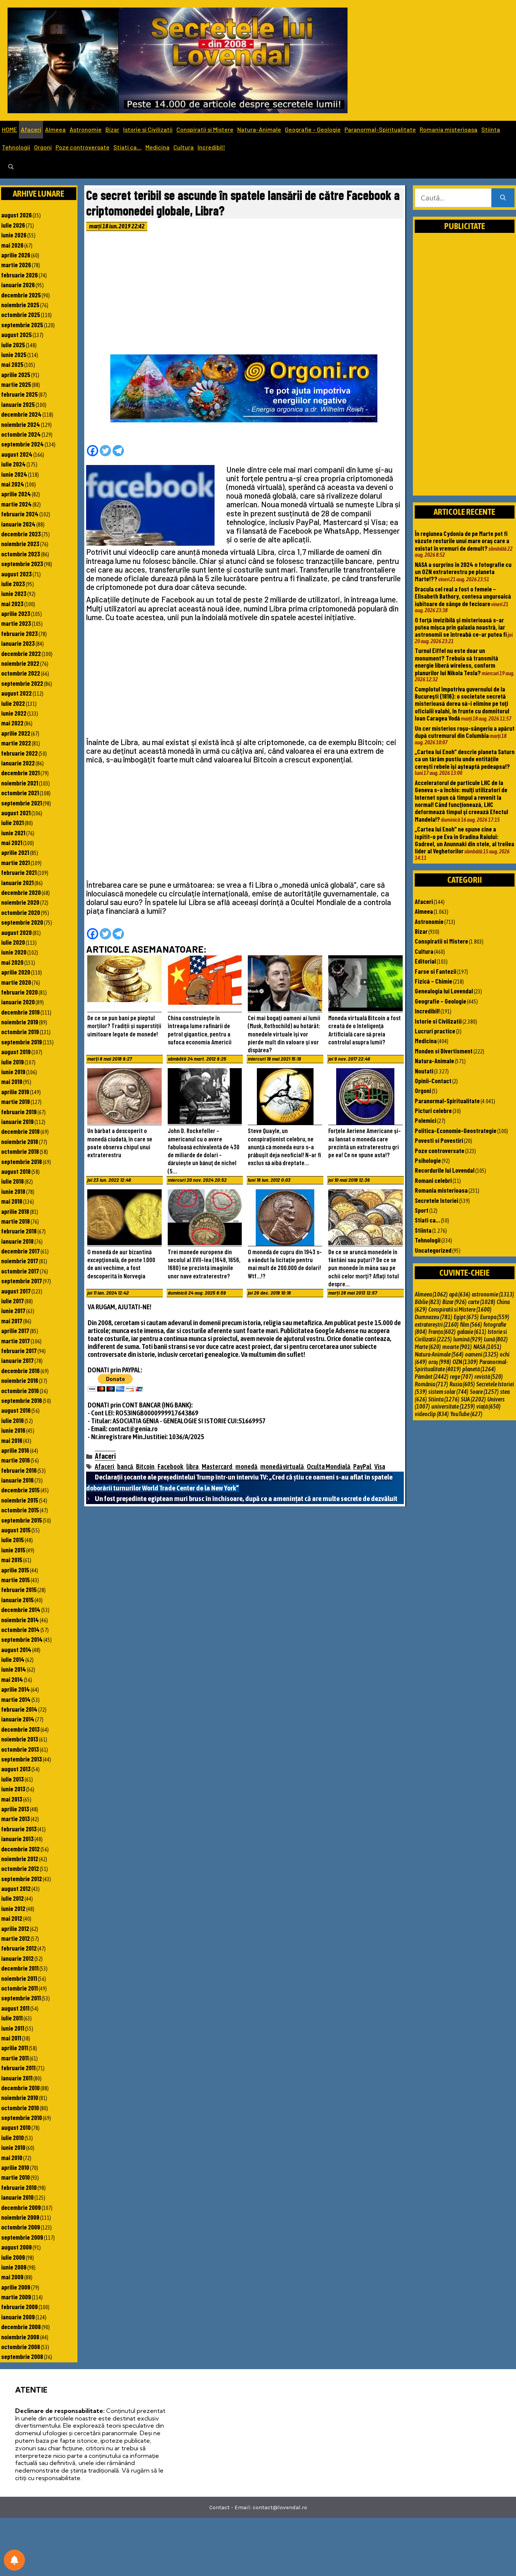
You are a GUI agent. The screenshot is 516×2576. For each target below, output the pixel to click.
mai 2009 (12, 2277)
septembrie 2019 (22, 1042)
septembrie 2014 (22, 1639)
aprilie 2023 (16, 613)
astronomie (493, 1294)
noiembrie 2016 (20, 1380)
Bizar (112, 129)
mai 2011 (11, 2038)
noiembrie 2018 (20, 1141)
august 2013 (16, 1769)
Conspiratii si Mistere (205, 129)
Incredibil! (211, 147)
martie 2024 (16, 504)
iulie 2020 (13, 942)
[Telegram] (118, 451)
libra (192, 1467)
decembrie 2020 (21, 892)
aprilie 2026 (16, 255)
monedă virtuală (282, 1467)
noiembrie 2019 (20, 1022)
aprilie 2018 (15, 1211)
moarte (457, 1347)
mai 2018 (12, 1201)
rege (461, 1377)
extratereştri (437, 1324)
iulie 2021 (12, 822)
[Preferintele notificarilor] (14, 2560)
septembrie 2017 (22, 1281)
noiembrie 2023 (20, 544)
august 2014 (16, 1649)
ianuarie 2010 (17, 2197)
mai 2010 (12, 2157)
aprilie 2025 (16, 374)
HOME (9, 129)
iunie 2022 (14, 713)
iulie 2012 (12, 1898)
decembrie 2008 (21, 2327)
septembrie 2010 (22, 2117)
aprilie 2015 (15, 1570)
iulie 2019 (12, 1062)
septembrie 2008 (22, 2356)
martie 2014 (16, 1699)
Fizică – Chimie (433, 981)
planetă (479, 1369)
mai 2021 (12, 842)
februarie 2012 (19, 1948)
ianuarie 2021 (17, 882)
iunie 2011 (13, 2028)
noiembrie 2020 (20, 902)
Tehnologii (16, 147)
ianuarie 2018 (17, 1241)
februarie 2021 (19, 872)
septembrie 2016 (22, 1400)
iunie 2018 (13, 1191)
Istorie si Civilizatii (148, 129)
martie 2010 (15, 2177)
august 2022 (16, 693)
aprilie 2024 (16, 494)
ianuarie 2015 (17, 1600)
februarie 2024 (20, 514)
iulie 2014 (13, 1659)
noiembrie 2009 (20, 2217)
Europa (495, 1317)
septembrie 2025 (22, 325)
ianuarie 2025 (18, 404)
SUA (473, 1399)
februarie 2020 (19, 992)
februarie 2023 (19, 633)
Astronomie (86, 129)
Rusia (462, 1384)
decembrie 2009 (21, 2207)
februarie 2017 (19, 1350)
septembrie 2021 (22, 803)
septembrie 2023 (22, 564)
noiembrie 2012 (20, 1858)
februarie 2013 (19, 1829)
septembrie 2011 (21, 1998)
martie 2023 (16, 623)
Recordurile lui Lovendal (445, 1170)
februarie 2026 (19, 275)
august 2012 (16, 1888)
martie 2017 (15, 1341)
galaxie (472, 1332)
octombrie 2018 (20, 1151)
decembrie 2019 (20, 1012)
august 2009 (16, 2247)
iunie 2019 (13, 1072)
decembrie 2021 (20, 773)
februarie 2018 (19, 1231)
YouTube (466, 1414)
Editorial (425, 961)
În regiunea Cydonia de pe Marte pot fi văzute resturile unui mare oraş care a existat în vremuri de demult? (462, 541)
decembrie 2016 (20, 1370)
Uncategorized (433, 1250)
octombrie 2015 (20, 1510)
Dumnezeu (433, 1317)
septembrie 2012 (22, 1878)
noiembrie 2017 (20, 1261)
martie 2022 (16, 743)
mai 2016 (12, 1440)
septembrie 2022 (22, 683)
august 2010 (16, 2127)
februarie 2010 (19, 2187)
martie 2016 (15, 1460)
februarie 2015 (19, 1589)
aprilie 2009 (16, 2287)
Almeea (55, 129)
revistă (489, 1377)
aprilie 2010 (15, 2167)
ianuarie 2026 (18, 285)
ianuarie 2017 (17, 1360)
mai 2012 (12, 1918)
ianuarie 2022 (18, 763)
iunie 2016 (13, 1430)
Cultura (184, 147)
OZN (465, 1362)
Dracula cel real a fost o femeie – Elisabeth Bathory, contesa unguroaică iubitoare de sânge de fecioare (463, 596)
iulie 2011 (12, 2018)
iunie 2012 (13, 1908)
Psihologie (428, 1160)
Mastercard (217, 1467)
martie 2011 (15, 2058)
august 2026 (16, 215)
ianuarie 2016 (17, 1480)
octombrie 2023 (21, 554)
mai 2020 (12, 962)
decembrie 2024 (21, 414)
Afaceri (31, 129)
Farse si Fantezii (436, 971)
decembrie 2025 (21, 295)
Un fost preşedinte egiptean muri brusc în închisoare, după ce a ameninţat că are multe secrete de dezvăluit (246, 1498)
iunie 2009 (14, 2267)
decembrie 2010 (20, 2088)
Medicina (158, 147)
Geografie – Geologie (313, 129)
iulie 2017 (12, 1301)
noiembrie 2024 (21, 424)
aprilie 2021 (15, 852)
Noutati (424, 1071)
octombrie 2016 (20, 1390)
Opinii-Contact (433, 1081)
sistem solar (448, 1392)
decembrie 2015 (20, 1490)
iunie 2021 (13, 833)
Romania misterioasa (449, 129)
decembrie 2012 (20, 1849)
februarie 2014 (19, 1709)
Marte (428, 1347)
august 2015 (16, 1530)
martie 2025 (16, 384)
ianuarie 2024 (18, 524)
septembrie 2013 (22, 1759)
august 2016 (16, 1410)
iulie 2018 (12, 1181)
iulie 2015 (12, 1540)
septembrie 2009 (22, 2237)
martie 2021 (15, 862)
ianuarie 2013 (17, 1838)
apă (460, 1294)
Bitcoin (145, 1467)
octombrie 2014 (20, 1629)
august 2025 (16, 334)
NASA (487, 1347)
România (431, 1384)
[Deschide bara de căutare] (11, 167)
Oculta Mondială (328, 1467)
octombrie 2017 (20, 1271)
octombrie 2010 (20, 2108)
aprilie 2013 (15, 1809)
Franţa (442, 1332)
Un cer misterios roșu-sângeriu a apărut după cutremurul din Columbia (465, 732)
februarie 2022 (19, 753)
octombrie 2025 (21, 314)
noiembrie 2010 (20, 2097)
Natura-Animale (259, 129)
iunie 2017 (13, 1310)
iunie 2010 (13, 2147)
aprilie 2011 (15, 2048)
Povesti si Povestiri (439, 1140)
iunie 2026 (14, 235)
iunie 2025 (14, 354)
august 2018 (16, 1171)
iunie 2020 (14, 952)
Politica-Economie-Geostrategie (456, 1130)
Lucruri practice (435, 1031)
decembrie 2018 (20, 1131)
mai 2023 (12, 604)
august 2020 (16, 932)
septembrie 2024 (22, 444)
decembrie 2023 (21, 534)
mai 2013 (12, 1799)
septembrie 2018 (22, 1161)
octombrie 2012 (20, 1868)
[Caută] (503, 198)
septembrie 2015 (22, 1520)
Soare (484, 1392)
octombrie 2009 (21, 2227)
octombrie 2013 (20, 1749)
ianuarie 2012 (17, 1958)
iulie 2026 (13, 225)
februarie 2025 (19, 394)
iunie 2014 (14, 1669)
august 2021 (16, 813)
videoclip (432, 1414)
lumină (468, 1339)
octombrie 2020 (21, 912)
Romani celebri (433, 1180)
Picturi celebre (433, 1110)
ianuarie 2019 (17, 1121)
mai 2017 (12, 1321)
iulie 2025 (13, 345)
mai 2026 (12, 245)
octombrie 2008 (21, 2347)
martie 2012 (15, 1938)
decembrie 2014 (21, 1609)
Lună (496, 1339)
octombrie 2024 (21, 434)
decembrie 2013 (20, 1729)
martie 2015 (15, 1580)
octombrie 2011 (19, 1988)
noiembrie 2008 (20, 2337)
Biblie (428, 1302)
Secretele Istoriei (436, 1200)
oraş (440, 1362)
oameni (482, 1354)
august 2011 (15, 2008)
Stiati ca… (127, 147)
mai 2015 (12, 1560)
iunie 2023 (14, 593)
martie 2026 (16, 265)
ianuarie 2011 (17, 2078)
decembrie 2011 (20, 1968)
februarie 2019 (19, 1112)
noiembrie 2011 (19, 1978)
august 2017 (16, 1291)
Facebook (170, 1467)
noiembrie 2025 (20, 305)
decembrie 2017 (20, 1251)
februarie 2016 (19, 1470)
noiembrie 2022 (20, 663)
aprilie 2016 (15, 1450)
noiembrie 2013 (20, 1739)
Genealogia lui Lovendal (444, 991)
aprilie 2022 (16, 733)
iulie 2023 (13, 584)
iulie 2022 (13, 703)
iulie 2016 (12, 1420)
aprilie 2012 (15, 1928)
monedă (246, 1467)
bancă (125, 1467)
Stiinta (491, 129)
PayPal (362, 1467)
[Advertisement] (245, 295)
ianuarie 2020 (18, 1002)
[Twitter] (105, 451)
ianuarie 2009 (18, 2317)
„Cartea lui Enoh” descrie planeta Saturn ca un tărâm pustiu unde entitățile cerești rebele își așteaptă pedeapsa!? (465, 759)
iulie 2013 (12, 1779)
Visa (380, 1467)
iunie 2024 (14, 474)
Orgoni (43, 147)
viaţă (488, 1406)
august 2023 (16, 574)
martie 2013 (15, 1818)
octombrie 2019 (20, 1032)
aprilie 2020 (16, 972)
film (471, 1324)
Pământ (432, 1377)
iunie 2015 (13, 1550)
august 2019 (16, 1052)
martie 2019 (15, 1101)
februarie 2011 (18, 2068)
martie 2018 (15, 1221)
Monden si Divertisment (444, 1051)
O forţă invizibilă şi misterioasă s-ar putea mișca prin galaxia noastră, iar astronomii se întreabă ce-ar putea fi (461, 627)
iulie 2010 (12, 2137)
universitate (453, 1406)
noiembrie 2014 (20, 1620)
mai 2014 (12, 1679)
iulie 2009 (13, 2257)
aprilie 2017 (15, 1330)
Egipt (466, 1317)
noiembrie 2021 (20, 783)
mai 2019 (12, 1081)
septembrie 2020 (22, 922)
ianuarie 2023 (18, 643)
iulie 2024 (13, 464)
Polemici (426, 1120)
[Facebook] (93, 451)
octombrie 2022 (21, 673)
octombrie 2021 (20, 793)
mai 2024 (13, 484)
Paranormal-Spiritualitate (380, 129)
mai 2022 (12, 723)
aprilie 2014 (15, 1689)
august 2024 (17, 454)
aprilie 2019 (15, 1092)
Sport (422, 1210)
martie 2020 (16, 982)
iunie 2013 (13, 1789)
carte (482, 1302)
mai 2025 (12, 364)
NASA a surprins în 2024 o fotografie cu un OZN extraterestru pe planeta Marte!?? (463, 572)
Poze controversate (83, 147)
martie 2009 (16, 2297)
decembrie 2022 (21, 653)
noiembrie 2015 (20, 1500)
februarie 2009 (19, 2307)
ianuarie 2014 (18, 1719)
